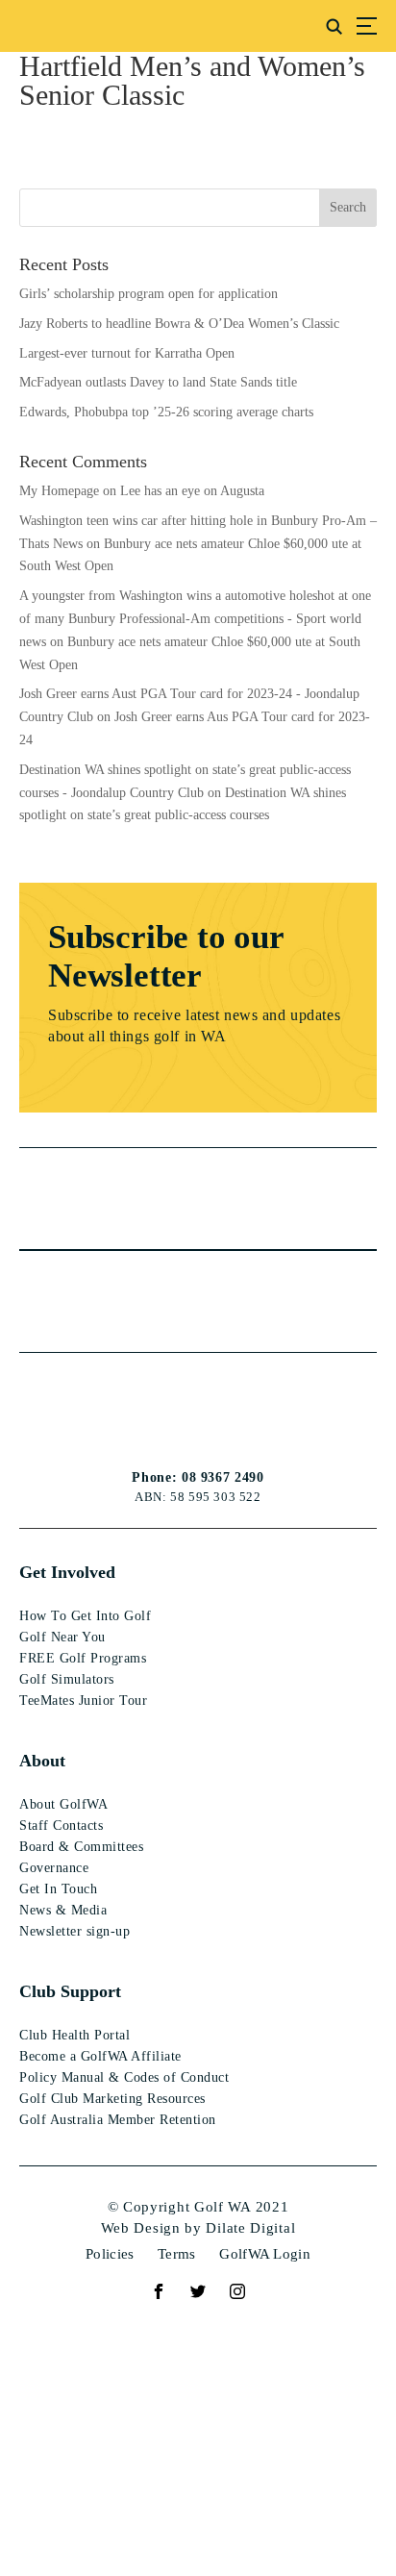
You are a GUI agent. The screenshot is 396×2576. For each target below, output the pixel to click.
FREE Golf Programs (83, 1658)
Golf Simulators (67, 1679)
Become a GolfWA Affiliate (100, 2056)
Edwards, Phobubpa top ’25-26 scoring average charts (166, 412)
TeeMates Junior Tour (83, 1701)
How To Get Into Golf (85, 1616)
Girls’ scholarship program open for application (148, 294)
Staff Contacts (61, 1826)
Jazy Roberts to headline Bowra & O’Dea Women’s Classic (179, 324)
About (42, 1761)
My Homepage (59, 491)
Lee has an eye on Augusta (192, 491)
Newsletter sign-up (74, 1931)
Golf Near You (62, 1637)
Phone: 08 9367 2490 (198, 1478)
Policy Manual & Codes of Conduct (124, 2077)
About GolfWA (63, 1804)
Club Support (70, 1991)
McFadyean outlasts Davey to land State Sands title (158, 382)
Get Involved (67, 1572)
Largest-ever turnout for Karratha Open (127, 353)
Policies (110, 2254)
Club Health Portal (74, 2035)
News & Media (63, 1910)
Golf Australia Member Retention (118, 2120)
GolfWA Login (265, 2254)
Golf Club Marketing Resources (112, 2099)
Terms (177, 2254)
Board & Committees (81, 1847)
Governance (54, 1868)
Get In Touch (58, 1889)
